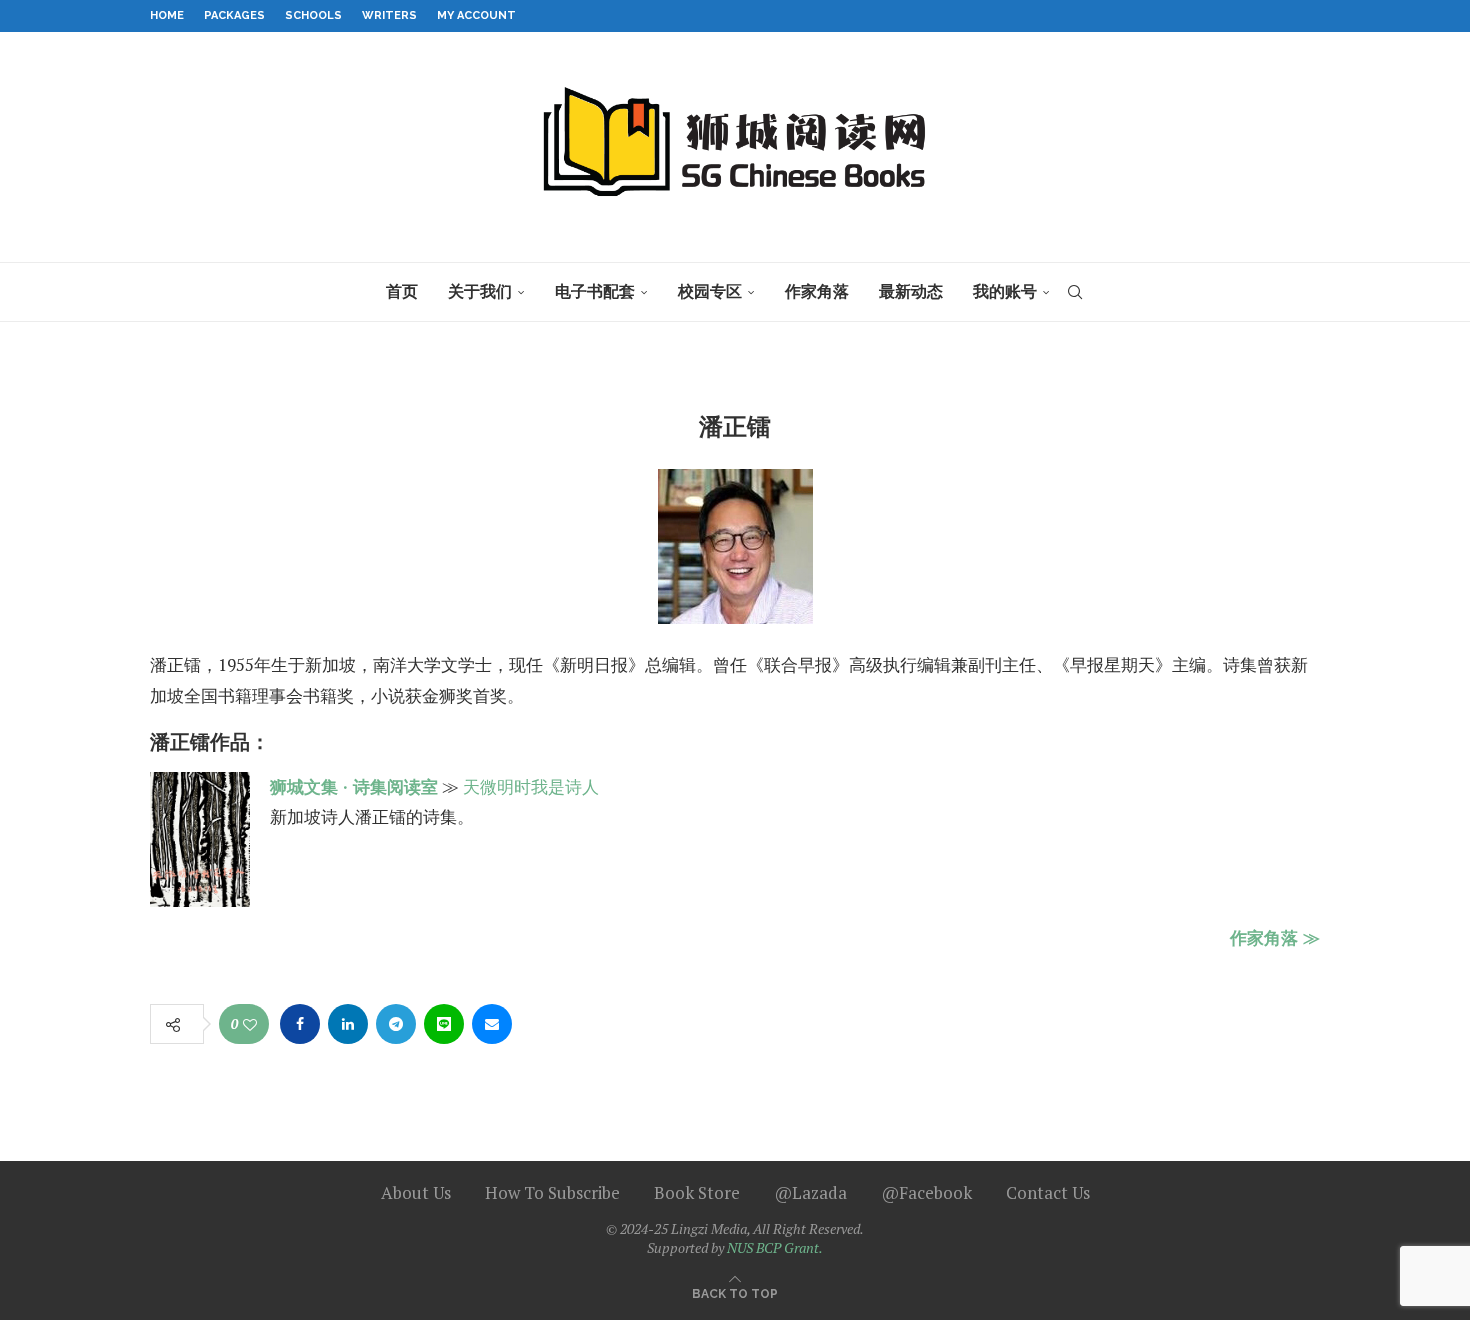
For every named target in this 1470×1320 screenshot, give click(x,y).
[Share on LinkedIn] (348, 1024)
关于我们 (480, 291)
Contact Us (1048, 1192)
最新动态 (911, 291)
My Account (476, 15)
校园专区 (710, 291)
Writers (389, 15)
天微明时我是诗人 (531, 786)
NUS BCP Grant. (775, 1247)
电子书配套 (595, 291)
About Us (416, 1192)
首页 (402, 291)
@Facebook (926, 1192)
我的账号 (1005, 291)
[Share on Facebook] (300, 1024)
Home (167, 15)
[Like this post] (250, 1025)
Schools (313, 15)
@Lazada (810, 1192)
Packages (234, 15)
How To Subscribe (552, 1192)
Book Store (697, 1192)
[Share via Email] (492, 1024)
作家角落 (817, 291)
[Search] (1075, 292)
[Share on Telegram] (396, 1024)
